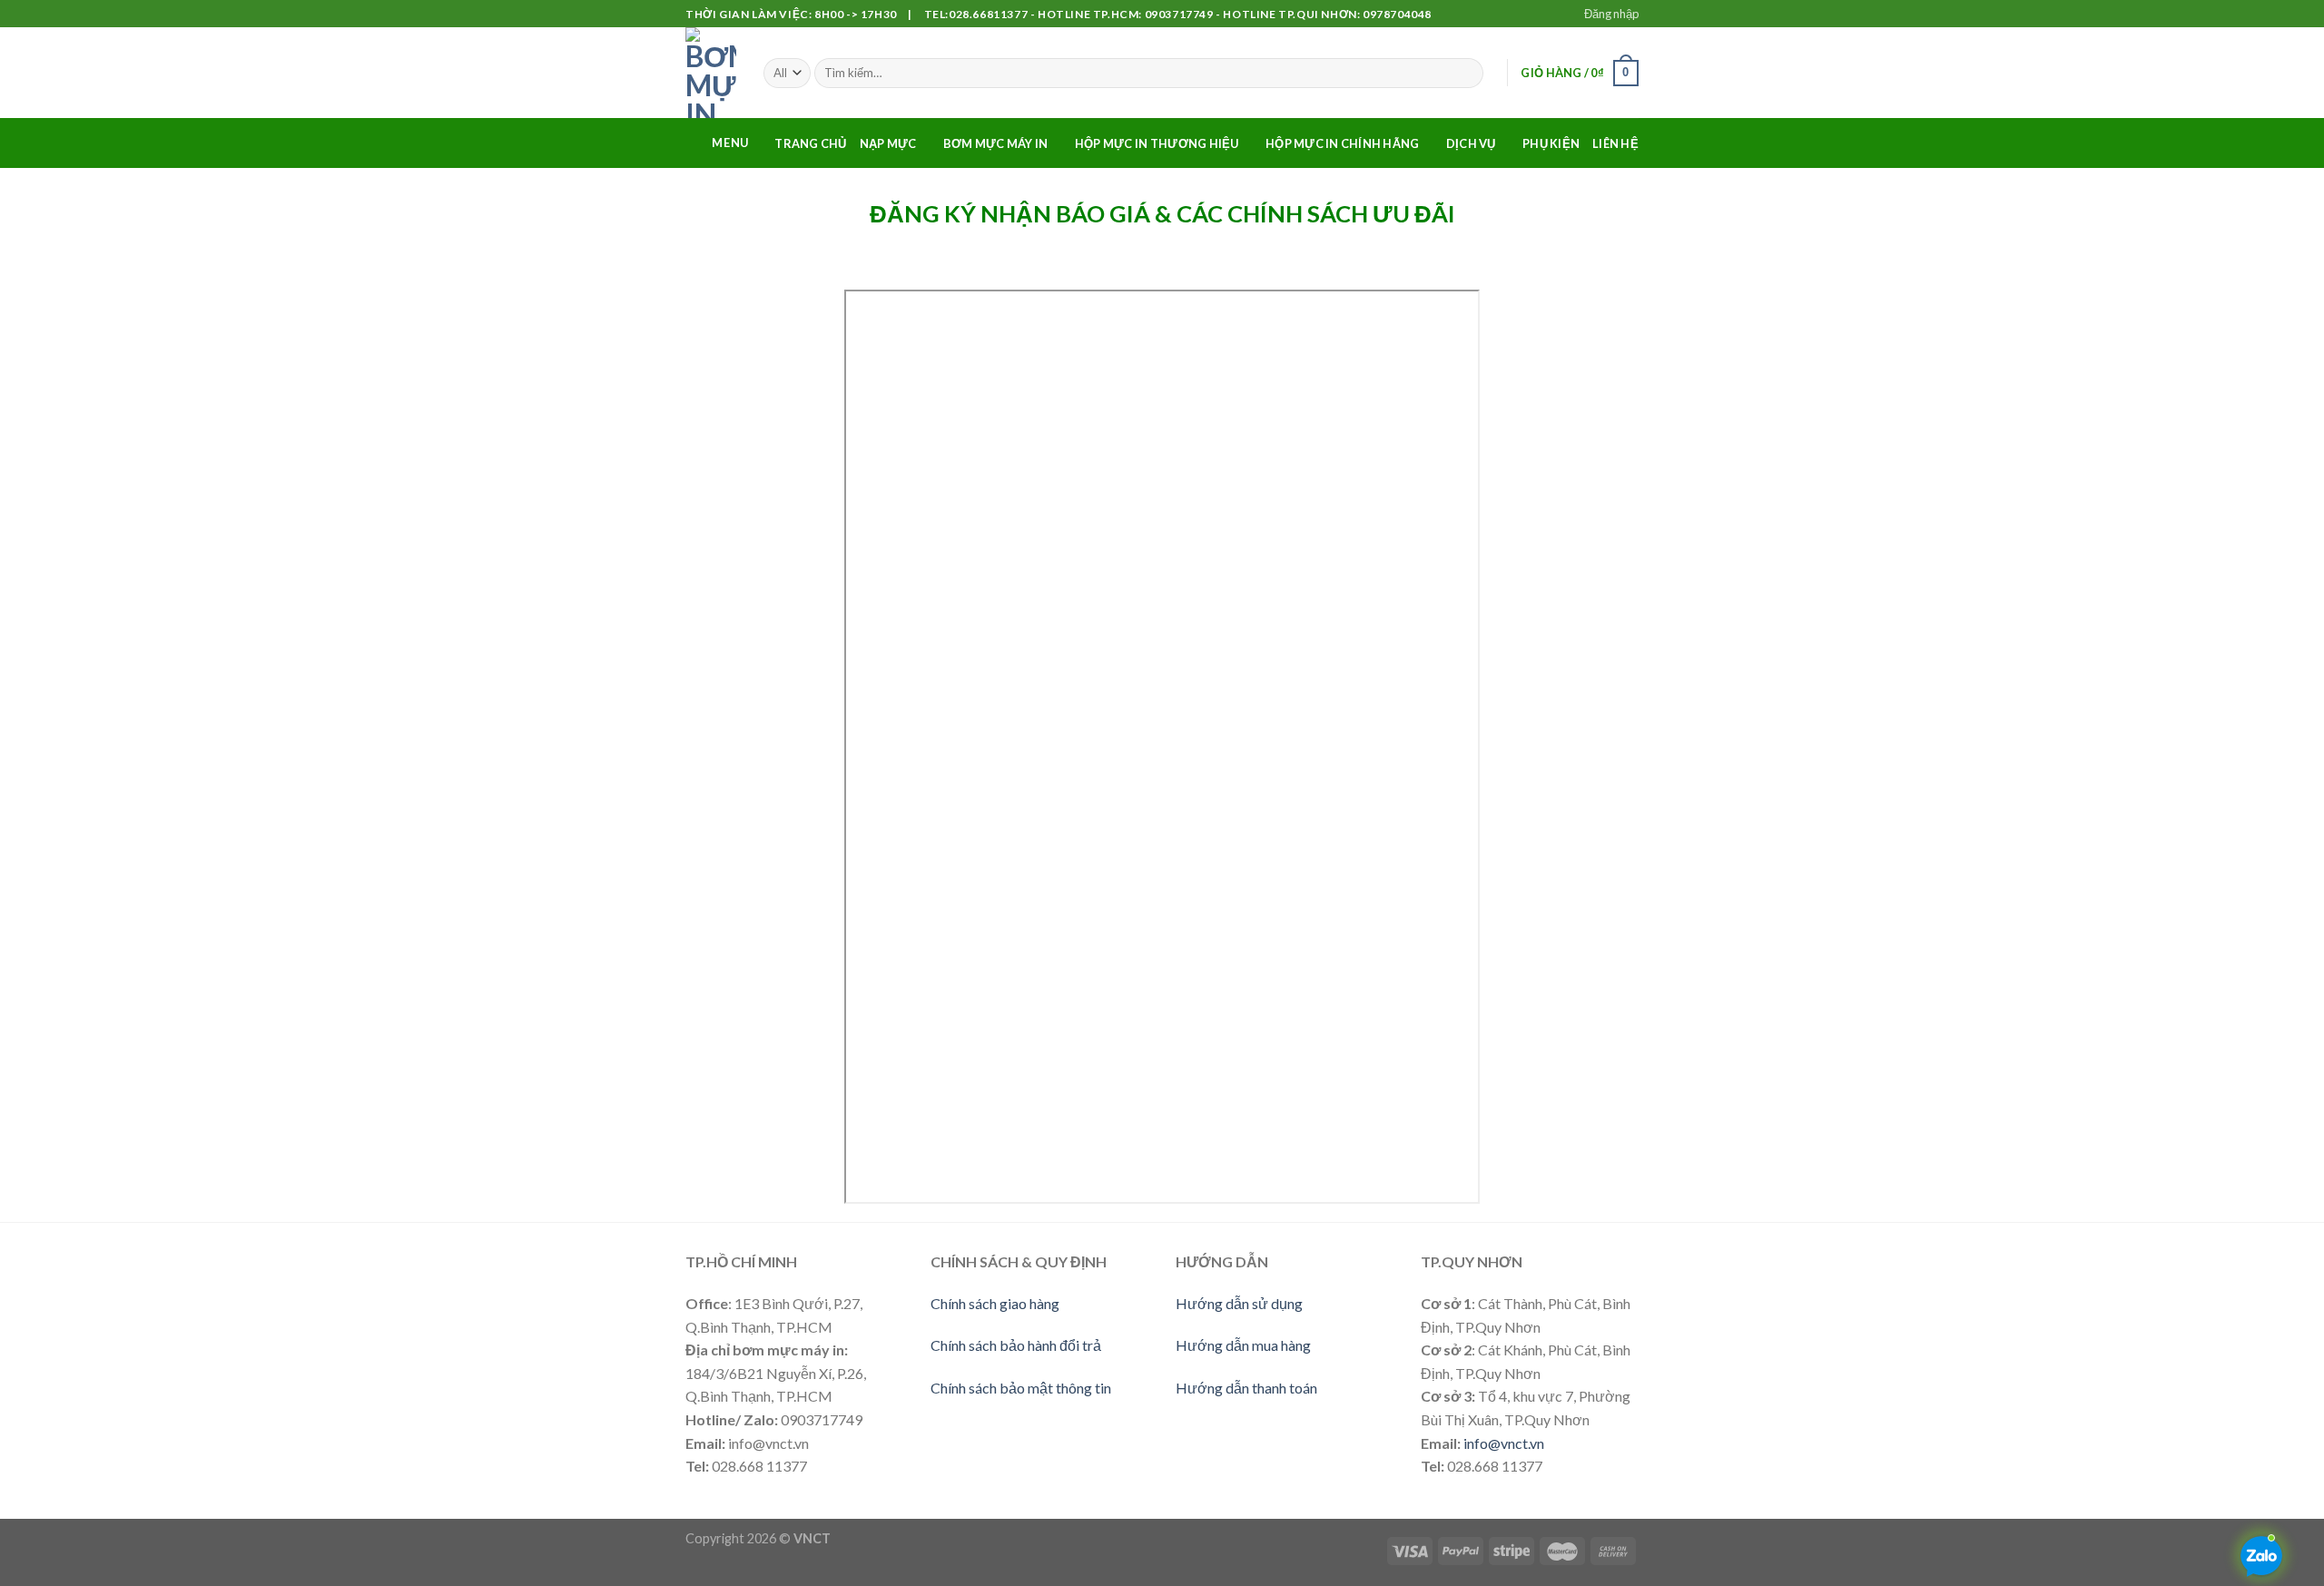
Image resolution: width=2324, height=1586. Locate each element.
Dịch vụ (1471, 143)
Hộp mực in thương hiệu (1157, 143)
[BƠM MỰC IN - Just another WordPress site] (711, 73)
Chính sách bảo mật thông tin (1021, 1388)
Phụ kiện (1551, 143)
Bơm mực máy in (996, 143)
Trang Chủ (810, 143)
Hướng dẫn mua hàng (1243, 1345)
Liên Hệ (1615, 143)
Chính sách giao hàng (995, 1303)
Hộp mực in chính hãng (1342, 143)
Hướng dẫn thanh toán (1246, 1388)
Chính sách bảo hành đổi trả (1016, 1345)
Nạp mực (888, 143)
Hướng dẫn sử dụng (1239, 1303)
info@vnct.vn (1504, 1443)
